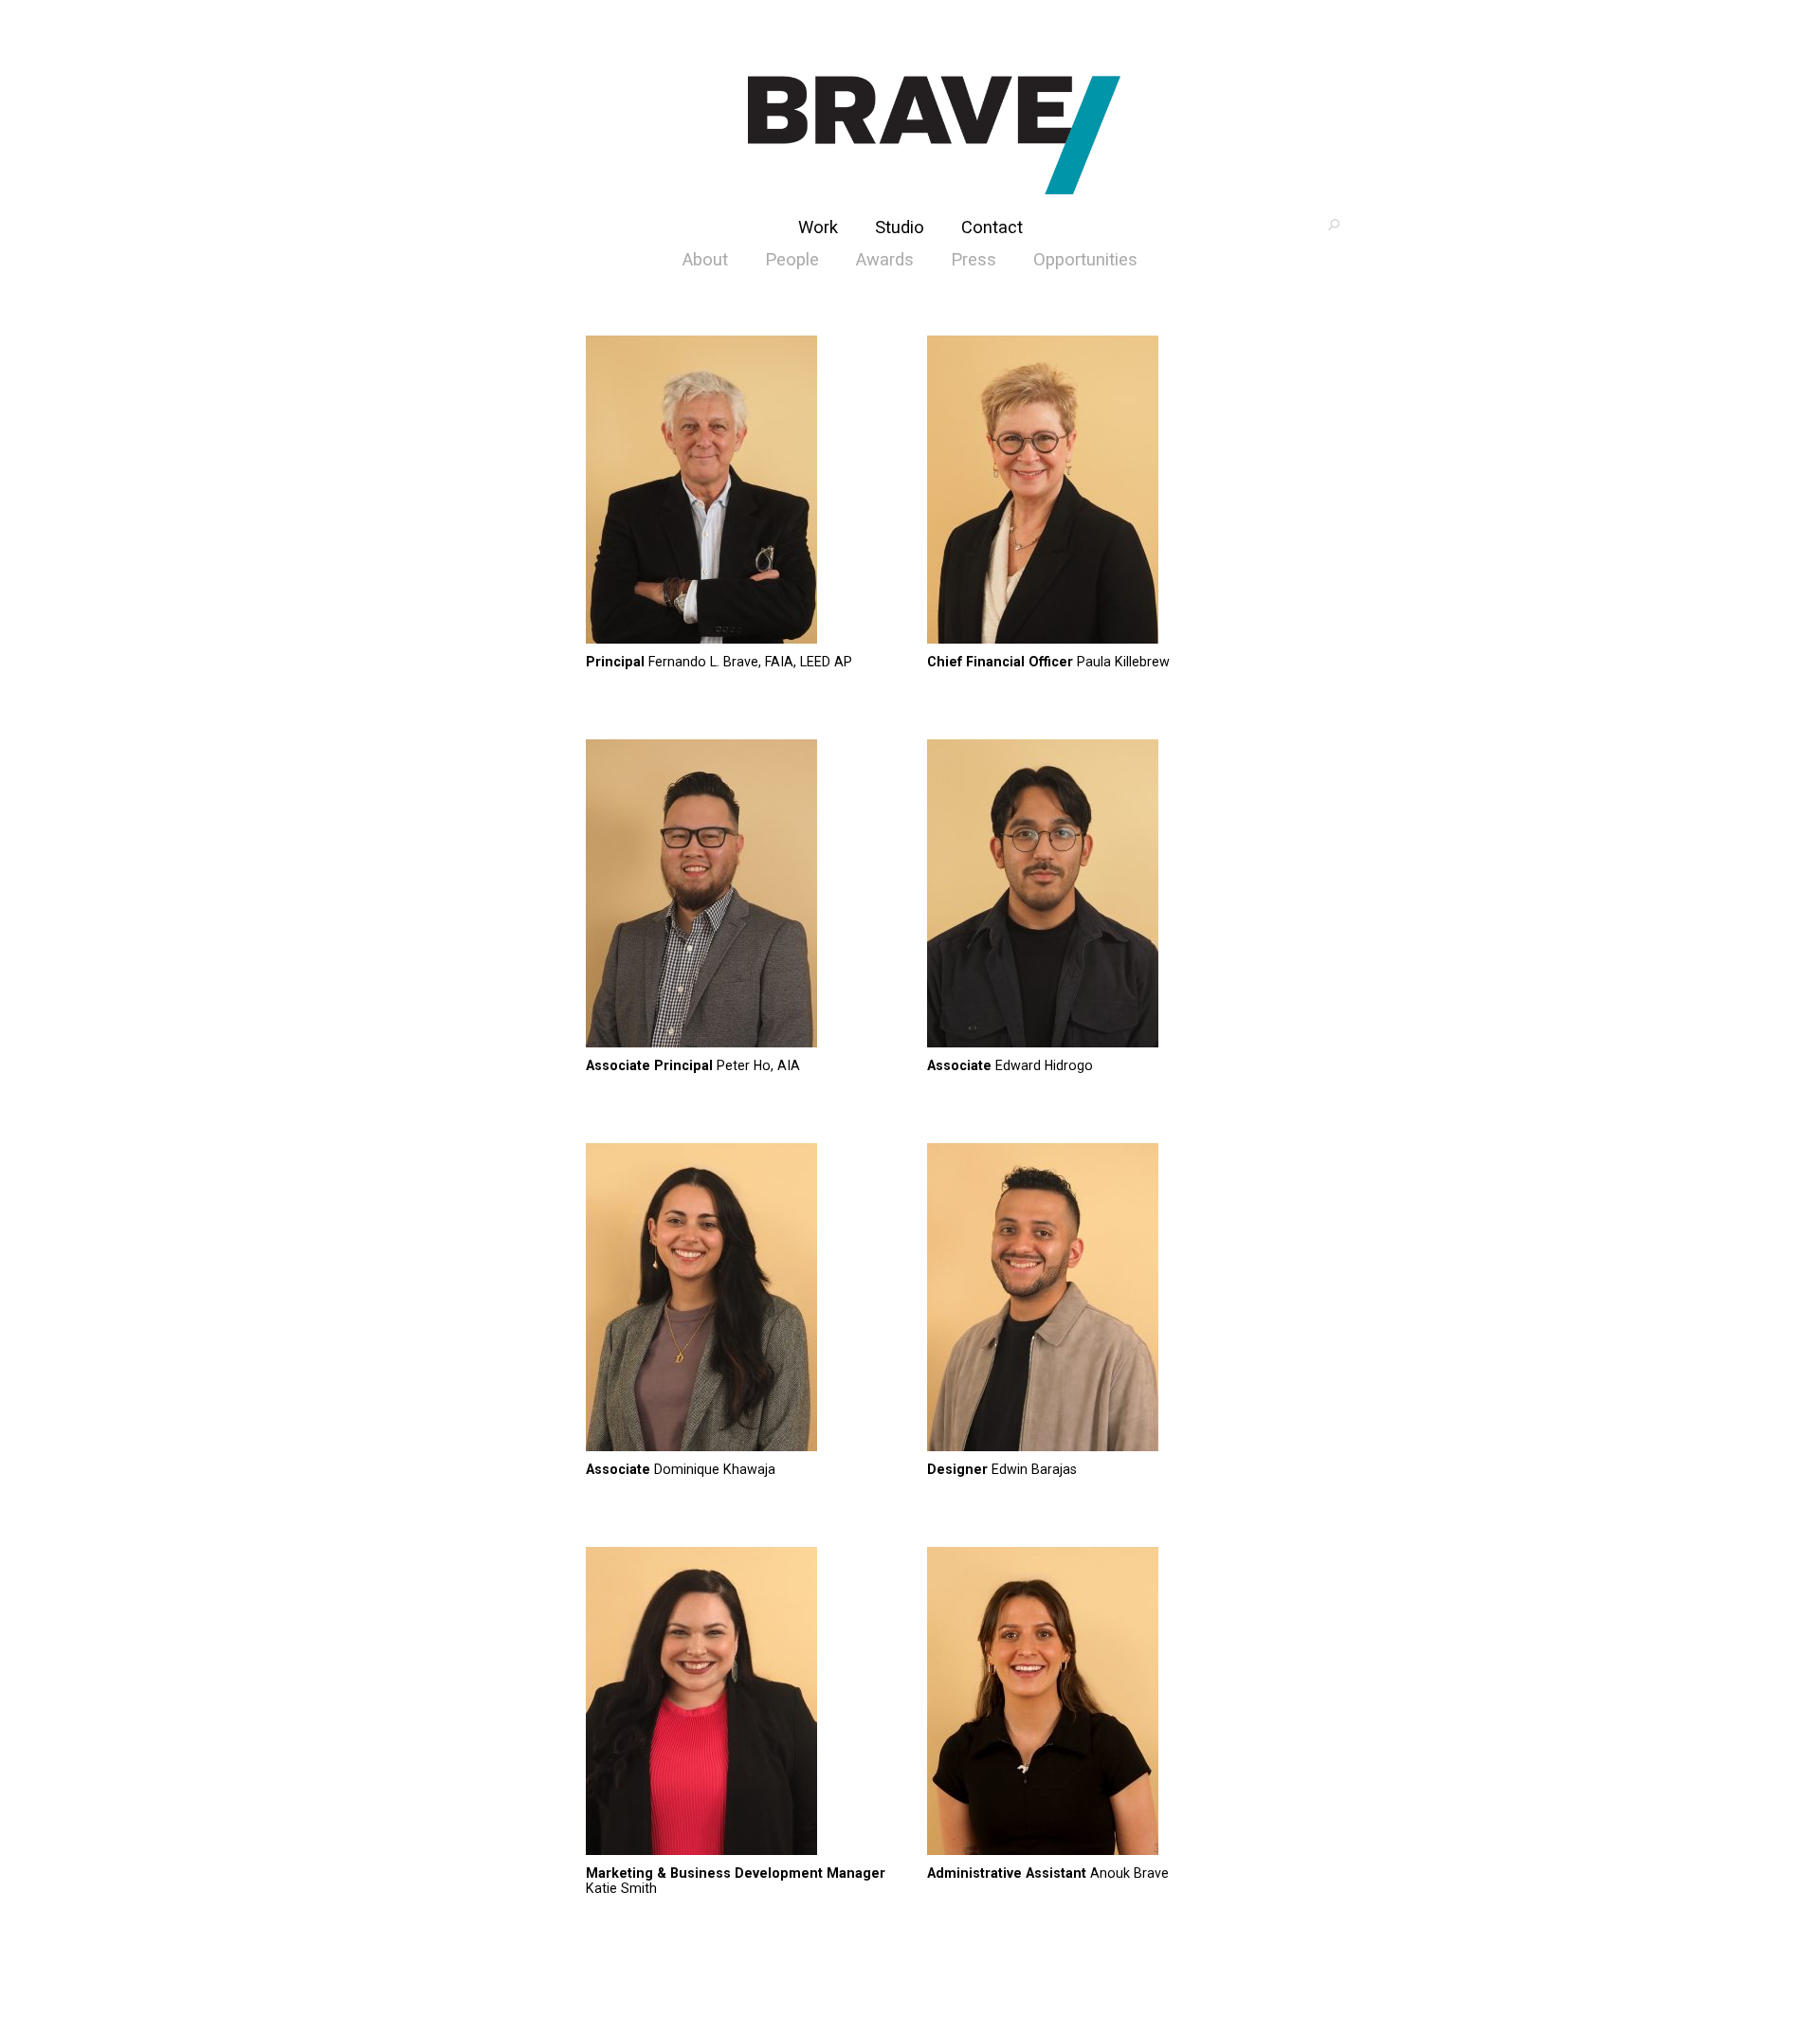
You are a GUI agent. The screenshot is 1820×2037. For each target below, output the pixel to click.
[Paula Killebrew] (1081, 491)
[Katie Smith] (739, 1702)
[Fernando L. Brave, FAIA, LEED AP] (739, 491)
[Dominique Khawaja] (739, 1299)
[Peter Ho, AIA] (739, 895)
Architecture (934, 135)
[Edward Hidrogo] (1081, 895)
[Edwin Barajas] (1081, 1299)
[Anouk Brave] (1081, 1702)
